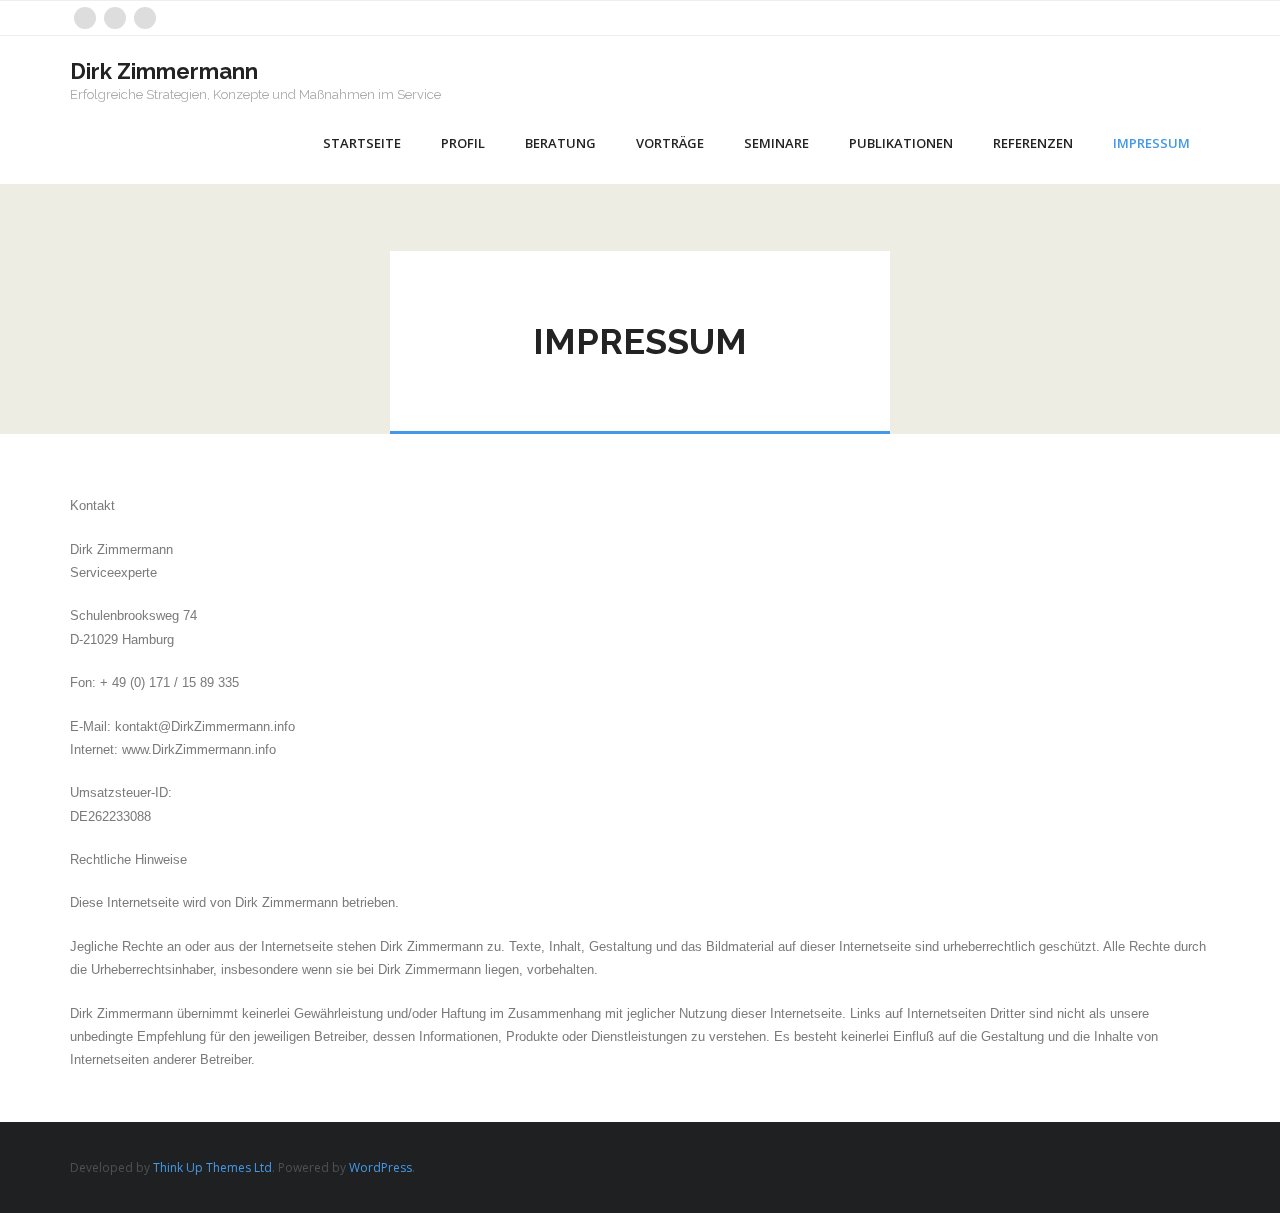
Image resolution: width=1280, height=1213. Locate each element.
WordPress (380, 1167)
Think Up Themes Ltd (212, 1167)
